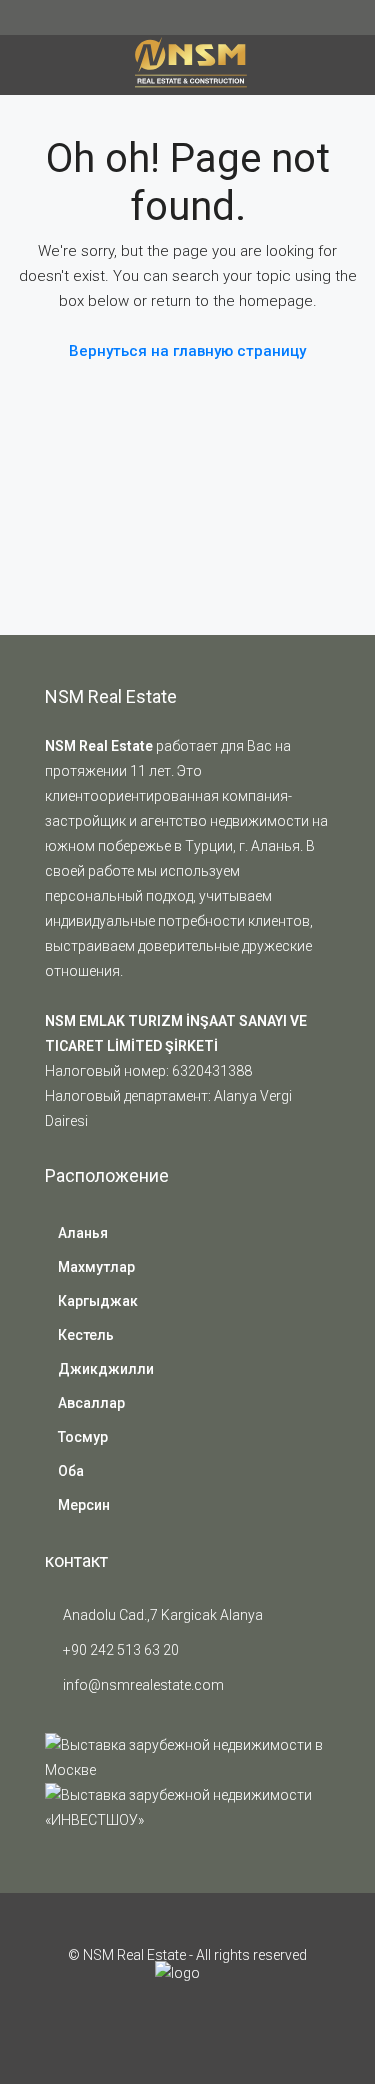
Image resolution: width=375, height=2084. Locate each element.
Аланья (83, 1233)
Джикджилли (106, 1369)
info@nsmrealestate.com (143, 1685)
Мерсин (84, 1505)
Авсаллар (91, 1403)
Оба (71, 1471)
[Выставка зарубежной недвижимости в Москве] (187, 1757)
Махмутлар (96, 1267)
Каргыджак (98, 1301)
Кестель (86, 1335)
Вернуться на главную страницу (187, 351)
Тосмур (83, 1437)
